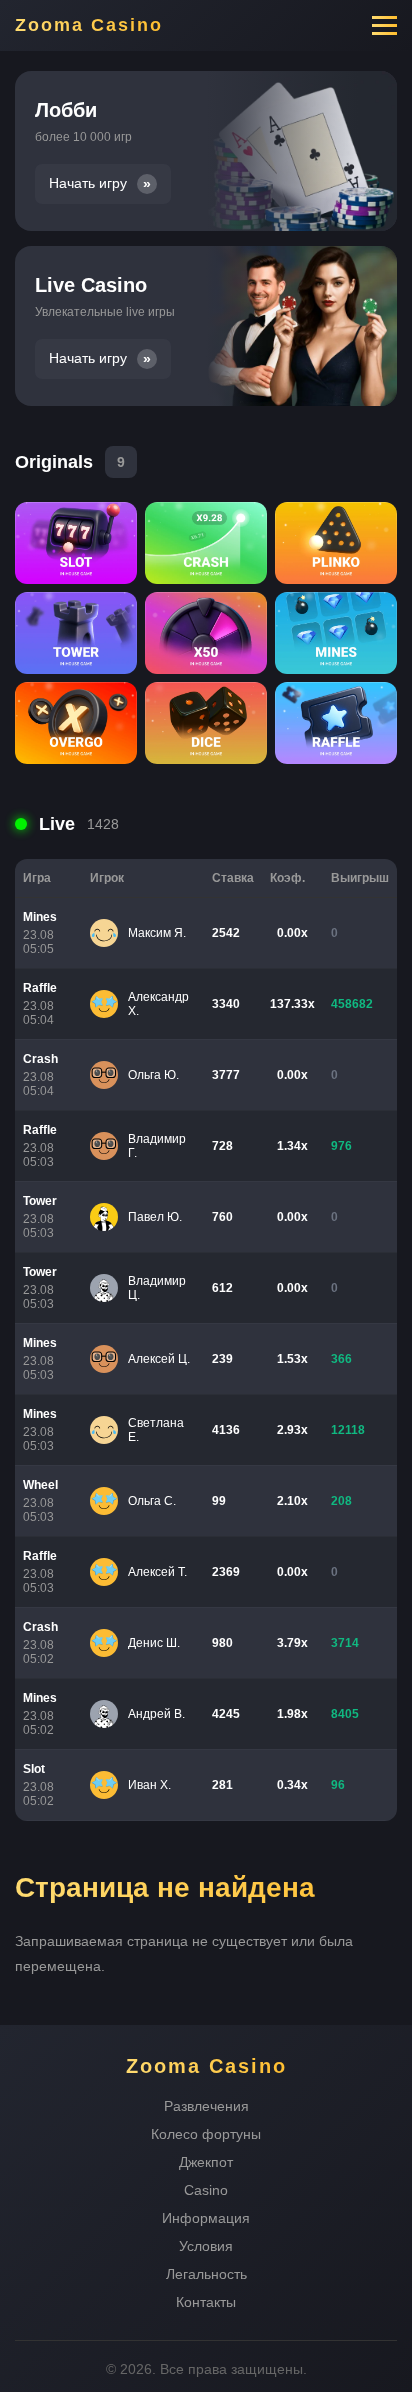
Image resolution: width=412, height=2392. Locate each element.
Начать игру (88, 183)
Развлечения (206, 2106)
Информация (206, 2218)
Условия (206, 2246)
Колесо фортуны (206, 2134)
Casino (206, 2190)
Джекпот (206, 2162)
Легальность (206, 2274)
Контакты (206, 2302)
